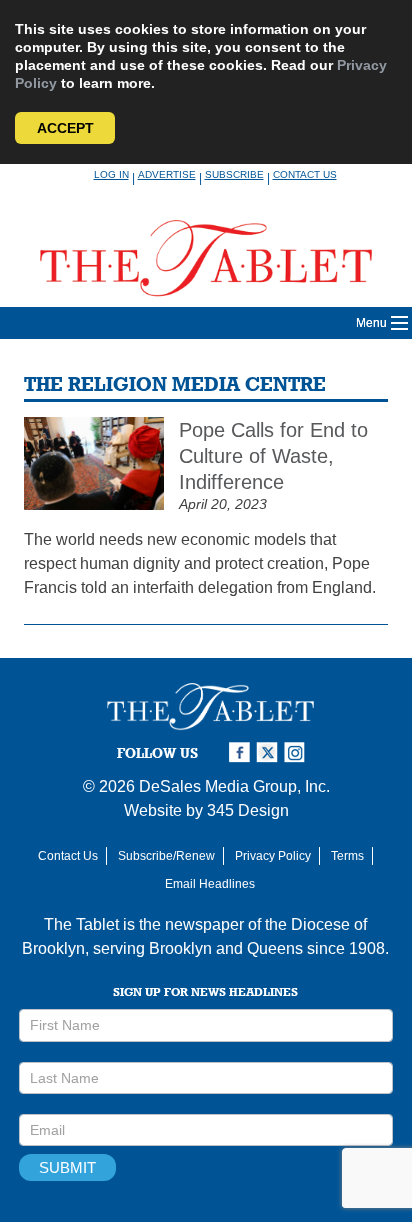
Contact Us (305, 174)
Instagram (298, 752)
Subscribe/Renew (166, 856)
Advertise (167, 174)
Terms (347, 856)
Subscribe (234, 174)
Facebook (242, 752)
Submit (67, 1167)
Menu (371, 323)
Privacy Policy (273, 856)
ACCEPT (65, 128)
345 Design (248, 810)
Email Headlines (210, 884)
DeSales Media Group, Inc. (234, 786)
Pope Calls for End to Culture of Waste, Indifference (273, 456)
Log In (111, 174)
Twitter (270, 752)
